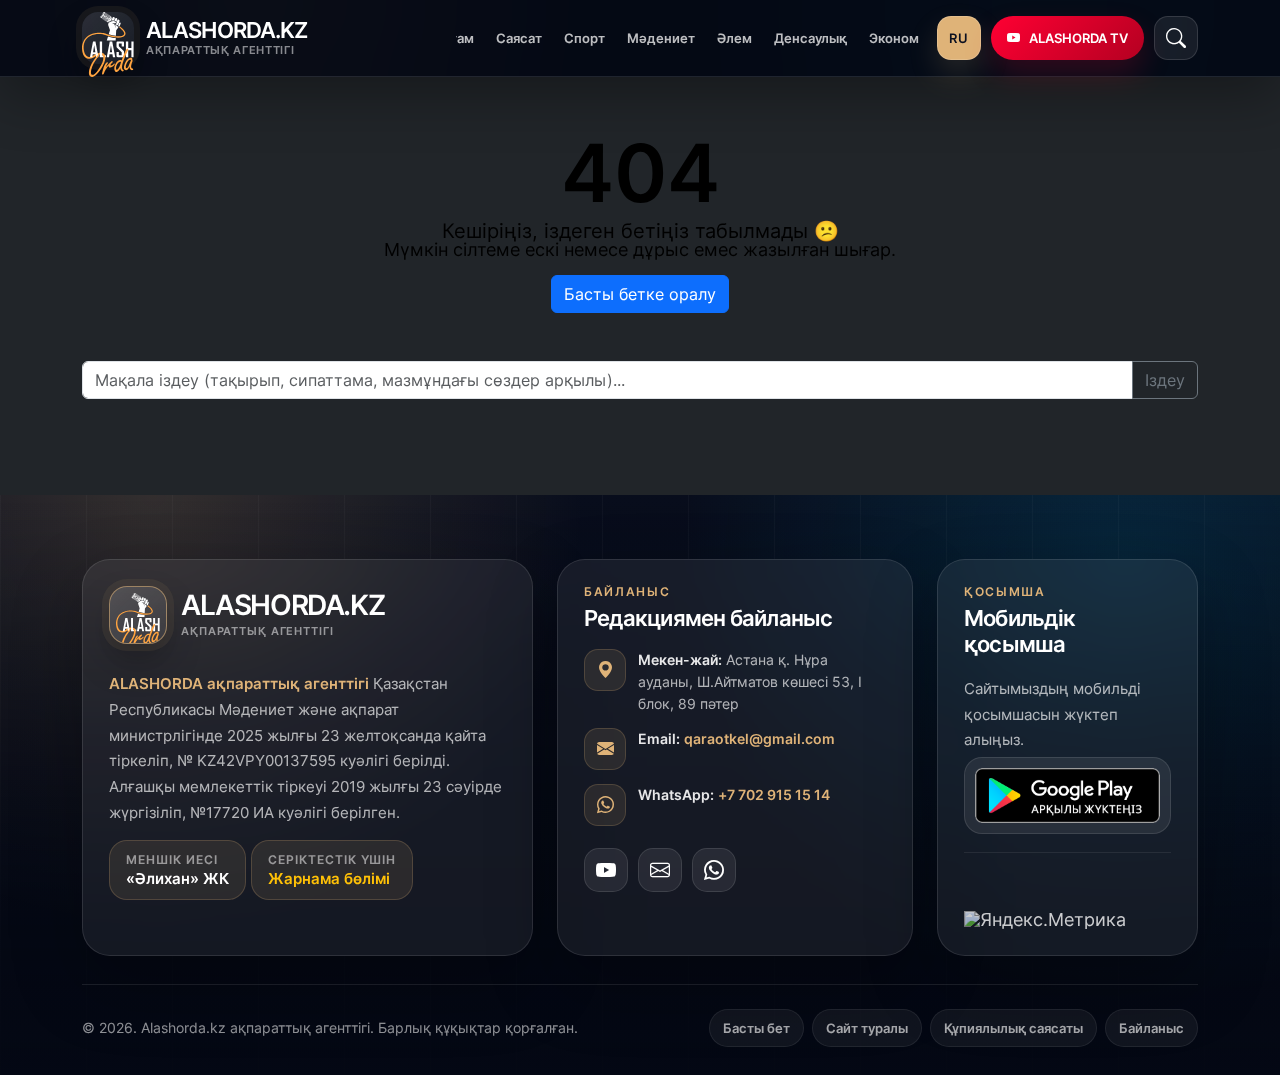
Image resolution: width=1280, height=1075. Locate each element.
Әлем (734, 38)
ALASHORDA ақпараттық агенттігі (239, 683)
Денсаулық (810, 38)
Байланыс (1151, 1028)
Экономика (905, 38)
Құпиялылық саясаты (1013, 1028)
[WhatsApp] (714, 870)
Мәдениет (661, 38)
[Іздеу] (1176, 38)
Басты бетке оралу (640, 294)
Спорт (584, 38)
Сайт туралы (867, 1028)
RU (958, 38)
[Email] (660, 870)
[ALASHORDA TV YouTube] (606, 870)
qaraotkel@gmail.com (759, 738)
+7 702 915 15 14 (774, 794)
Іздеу (1165, 380)
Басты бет (756, 1028)
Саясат (519, 38)
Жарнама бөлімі (329, 878)
